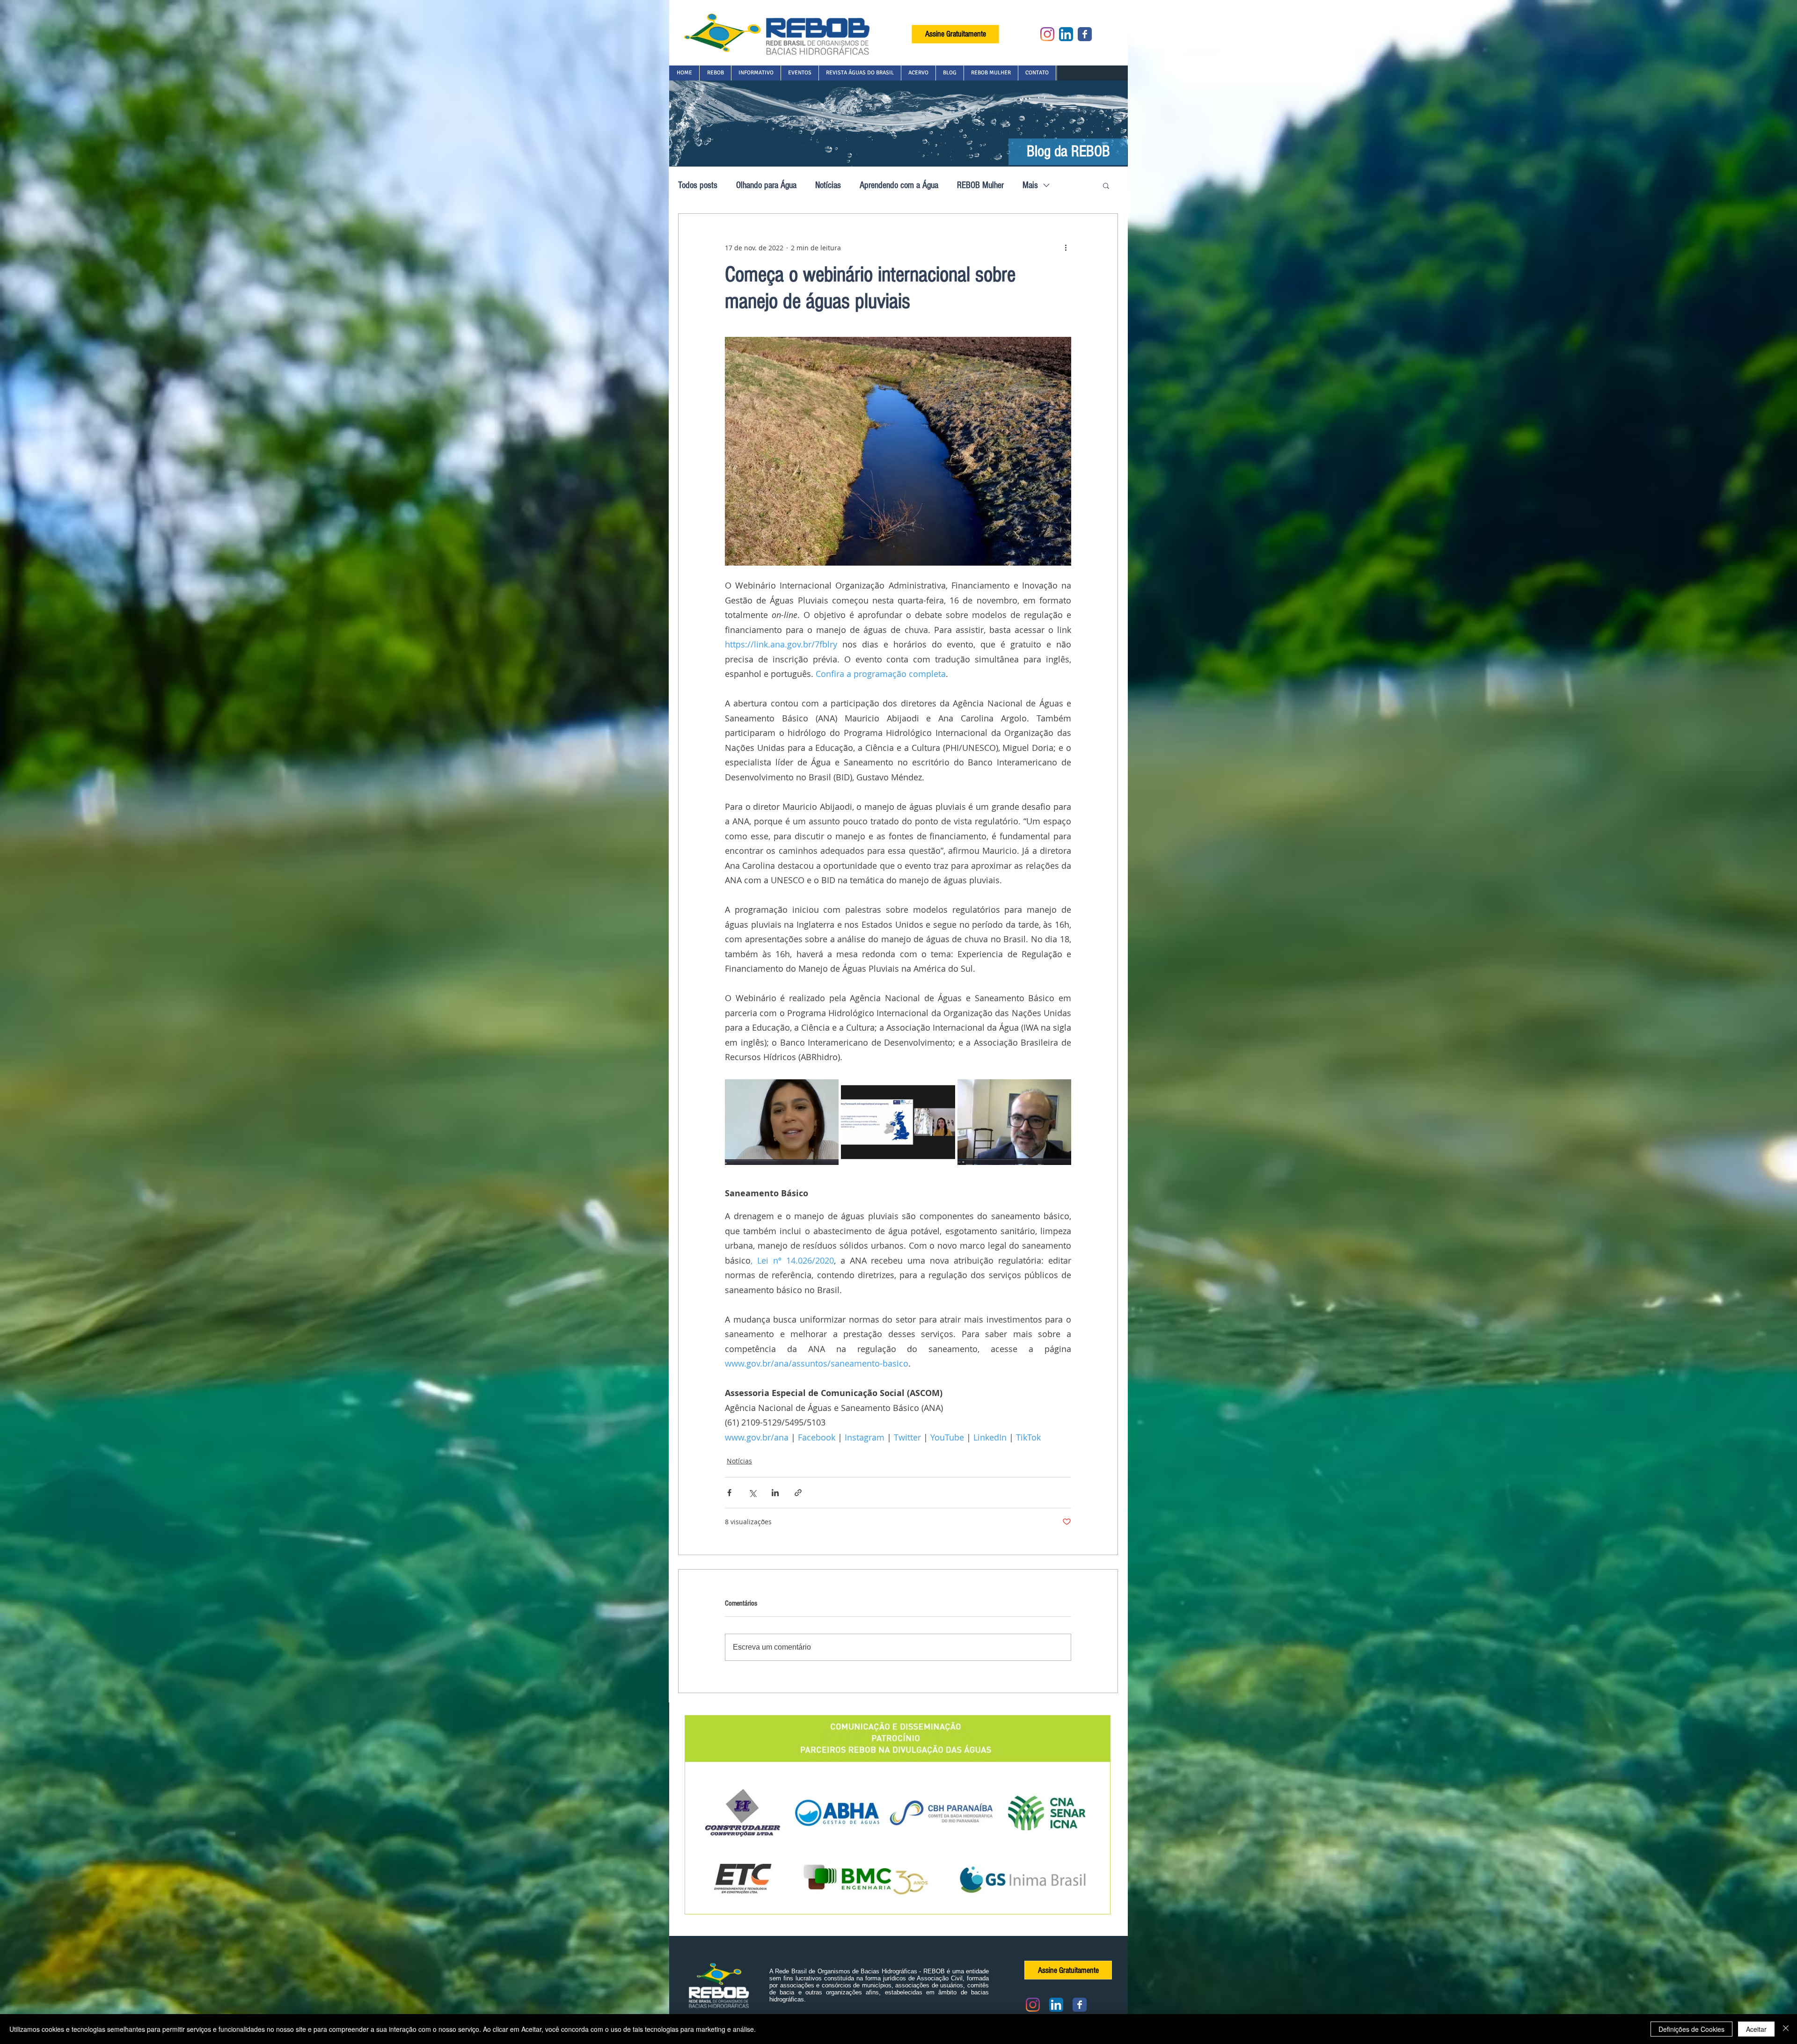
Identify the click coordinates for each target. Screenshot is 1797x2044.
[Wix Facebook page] (1085, 34)
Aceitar (1756, 2029)
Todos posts (698, 185)
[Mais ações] (1066, 247)
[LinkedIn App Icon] (1066, 34)
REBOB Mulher (980, 185)
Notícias (828, 185)
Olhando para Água (766, 185)
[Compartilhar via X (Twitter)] (752, 1493)
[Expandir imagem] (782, 1122)
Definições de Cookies (1691, 2029)
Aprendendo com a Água (899, 185)
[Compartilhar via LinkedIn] (775, 1493)
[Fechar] (1786, 2029)
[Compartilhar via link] (798, 1493)
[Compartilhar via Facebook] (729, 1493)
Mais (1030, 185)
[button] (715, 73)
